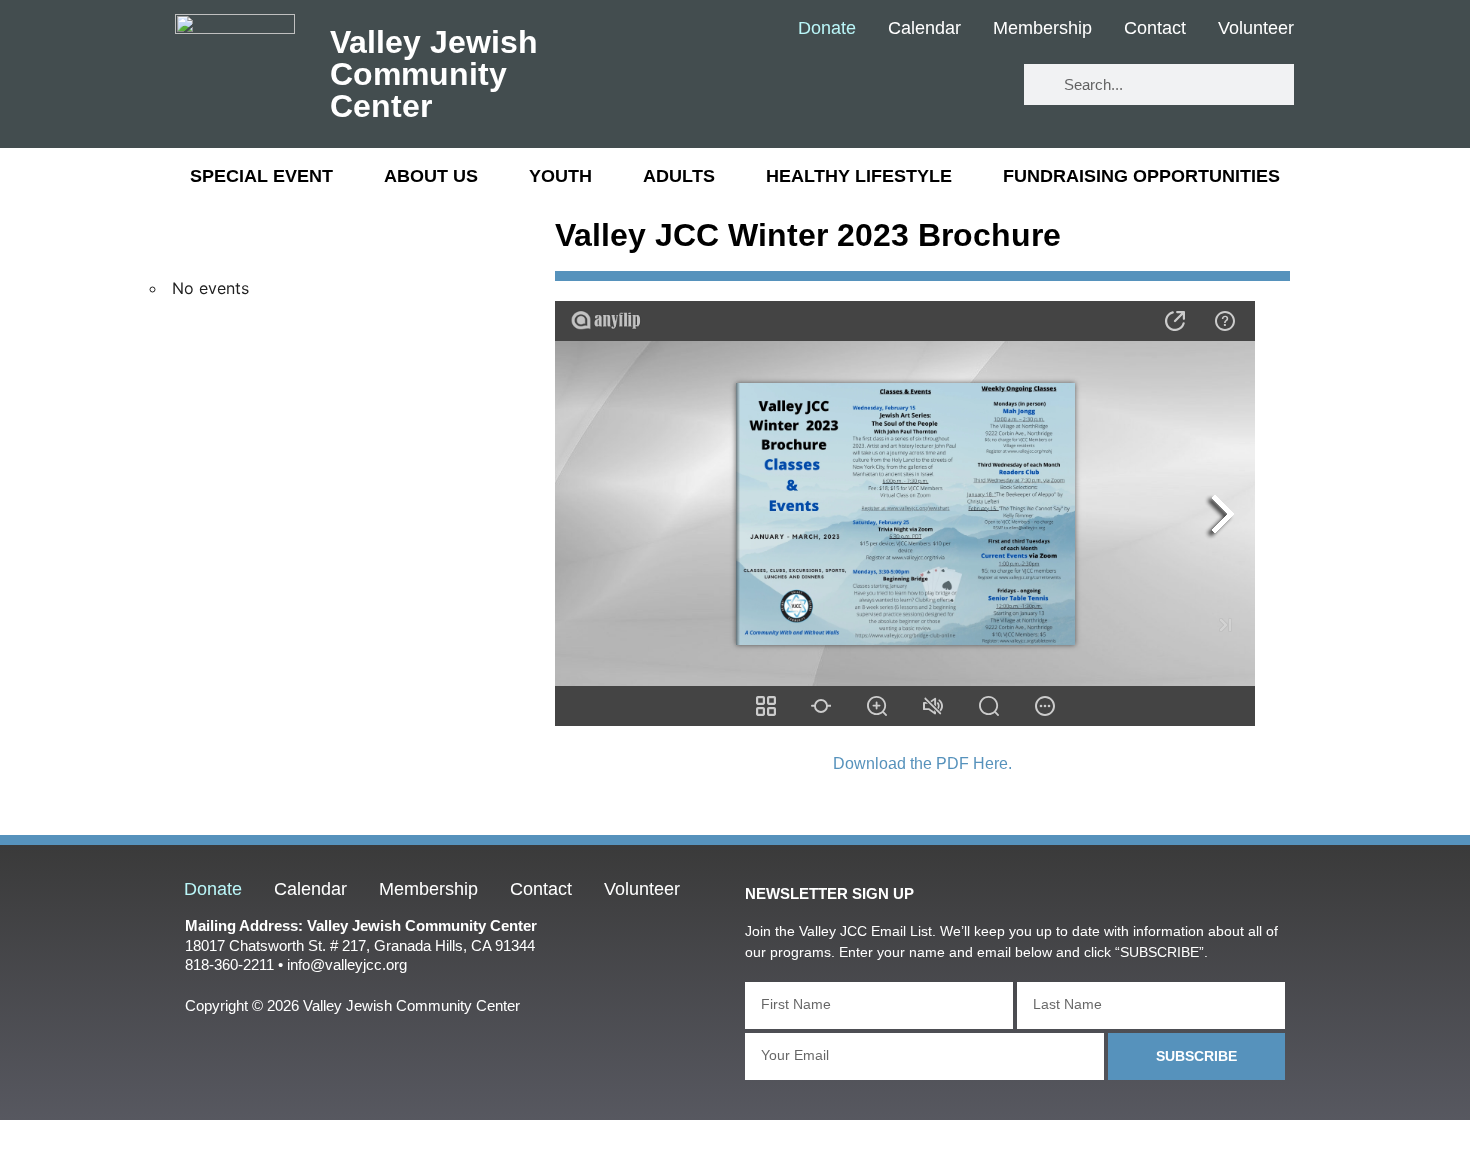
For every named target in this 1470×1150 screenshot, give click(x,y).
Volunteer (1256, 29)
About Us (431, 176)
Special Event (261, 176)
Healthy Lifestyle (859, 176)
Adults (679, 176)
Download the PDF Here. (922, 763)
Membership (1042, 29)
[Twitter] (915, 85)
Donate (827, 29)
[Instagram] (974, 85)
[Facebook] (856, 85)
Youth (560, 176)
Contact (1155, 29)
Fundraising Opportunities (1141, 176)
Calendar (924, 29)
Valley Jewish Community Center (434, 74)
